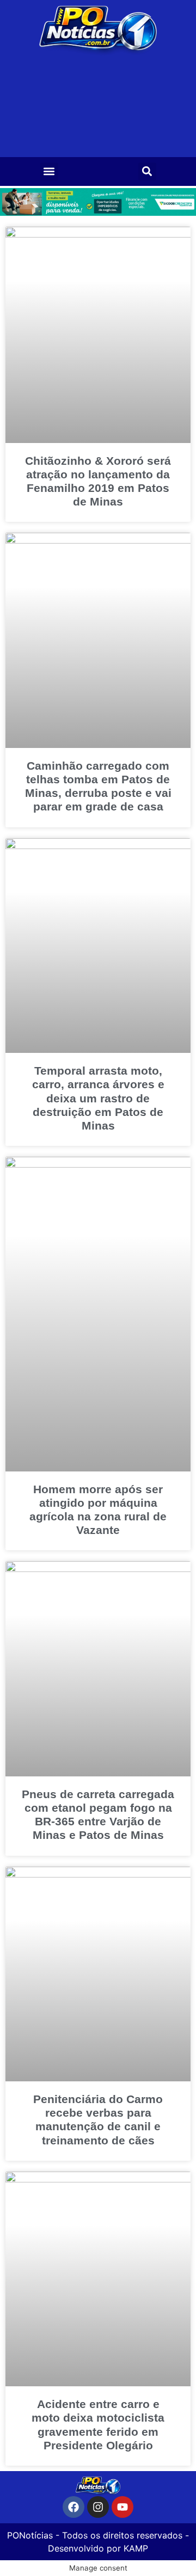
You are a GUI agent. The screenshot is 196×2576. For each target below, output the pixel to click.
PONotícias (30, 2535)
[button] (49, 171)
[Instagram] (98, 2507)
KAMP (136, 2548)
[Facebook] (73, 2507)
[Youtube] (122, 2507)
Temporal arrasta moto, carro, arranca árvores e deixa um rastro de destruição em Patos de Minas (98, 1098)
